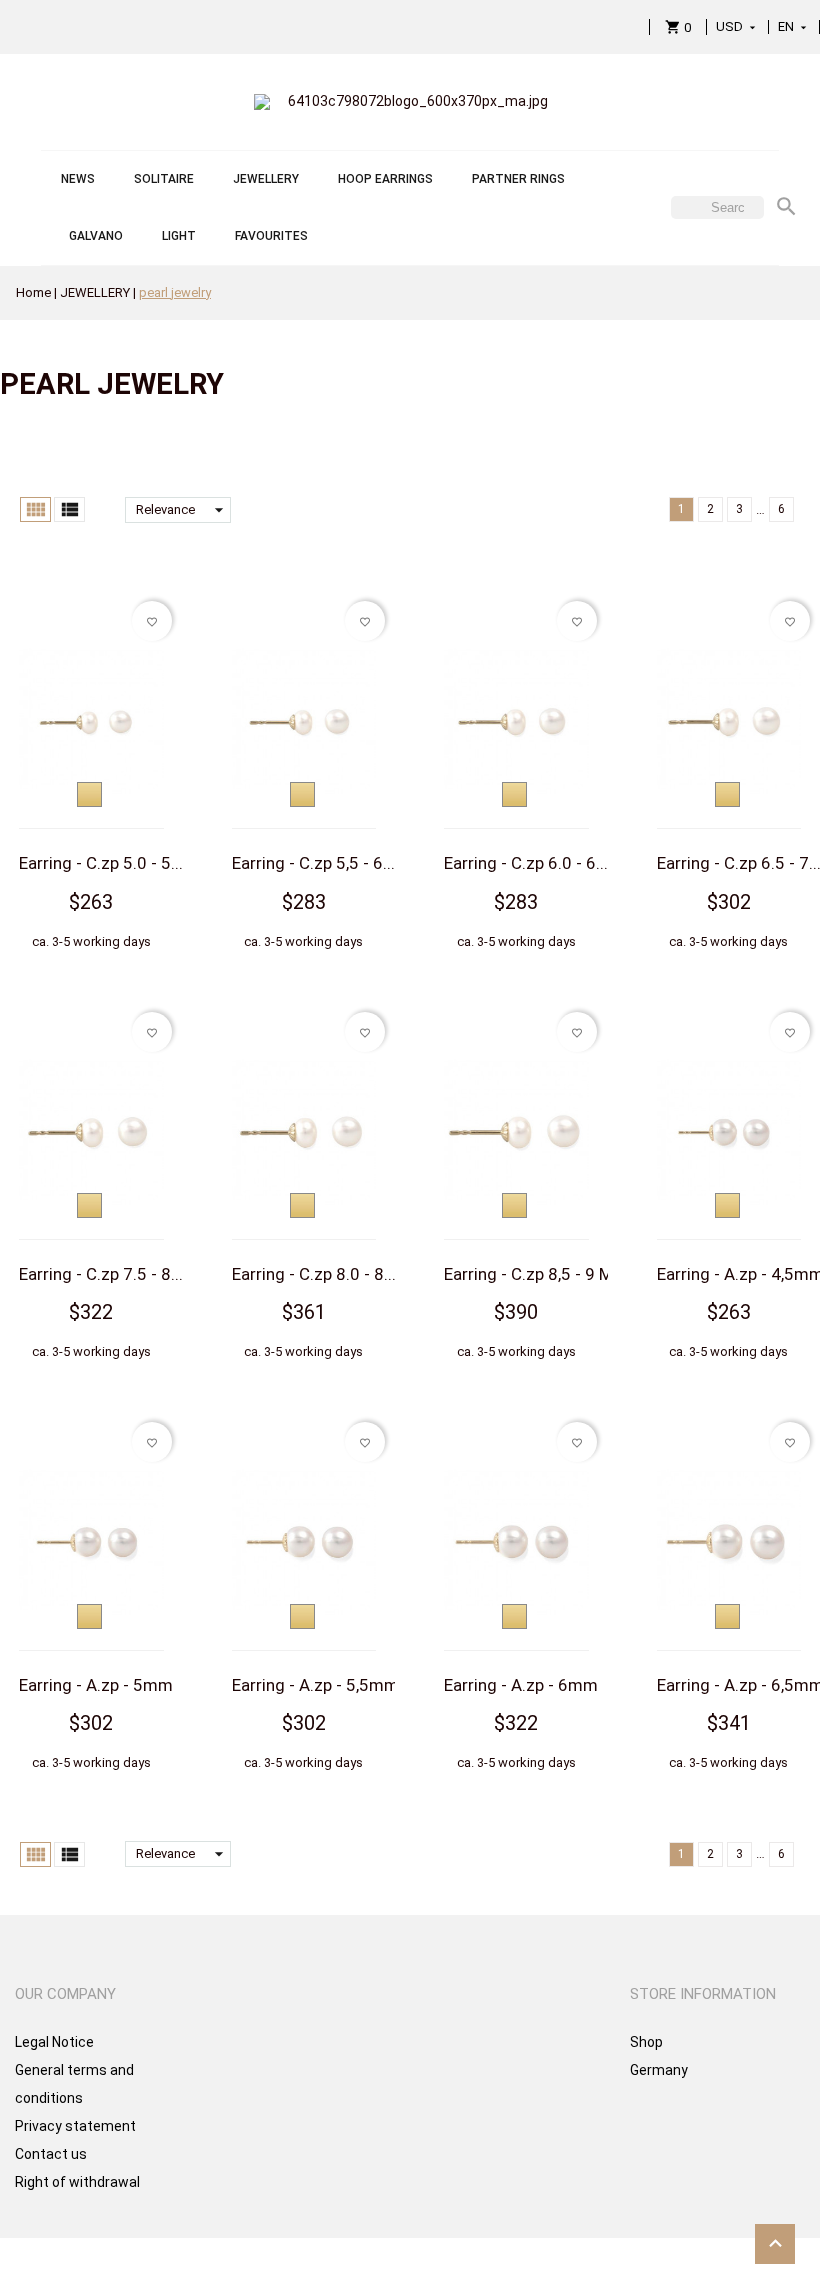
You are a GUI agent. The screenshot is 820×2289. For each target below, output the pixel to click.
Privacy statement (75, 2126)
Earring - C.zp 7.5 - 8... (101, 1274)
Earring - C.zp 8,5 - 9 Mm (536, 1274)
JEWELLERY (266, 179)
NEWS (78, 179)
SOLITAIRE (164, 179)
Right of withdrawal (77, 2182)
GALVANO (96, 236)
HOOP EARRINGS (385, 179)
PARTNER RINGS (518, 179)
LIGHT (179, 236)
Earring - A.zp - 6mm (521, 1685)
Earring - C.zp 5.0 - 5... (101, 863)
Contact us (51, 2154)
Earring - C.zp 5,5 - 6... (313, 863)
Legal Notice (54, 2042)
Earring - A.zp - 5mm (96, 1685)
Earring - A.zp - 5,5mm (315, 1685)
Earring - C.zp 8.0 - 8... (314, 1274)
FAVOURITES (271, 236)
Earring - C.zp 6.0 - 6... (526, 863)
